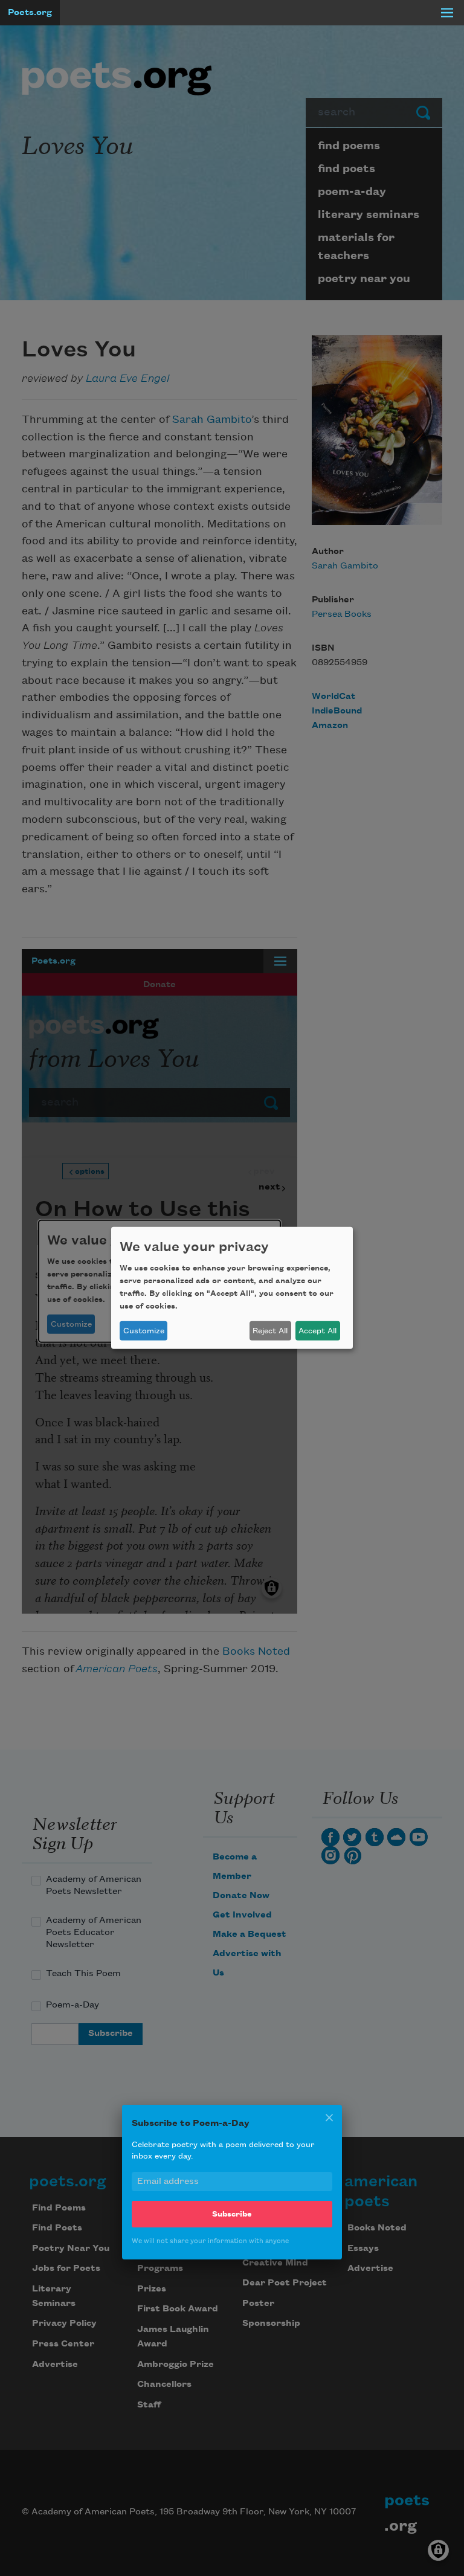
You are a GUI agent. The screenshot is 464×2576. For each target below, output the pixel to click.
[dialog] (232, 1288)
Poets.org (30, 13)
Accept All (317, 1331)
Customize (144, 1331)
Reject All (270, 1331)
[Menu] (447, 13)
